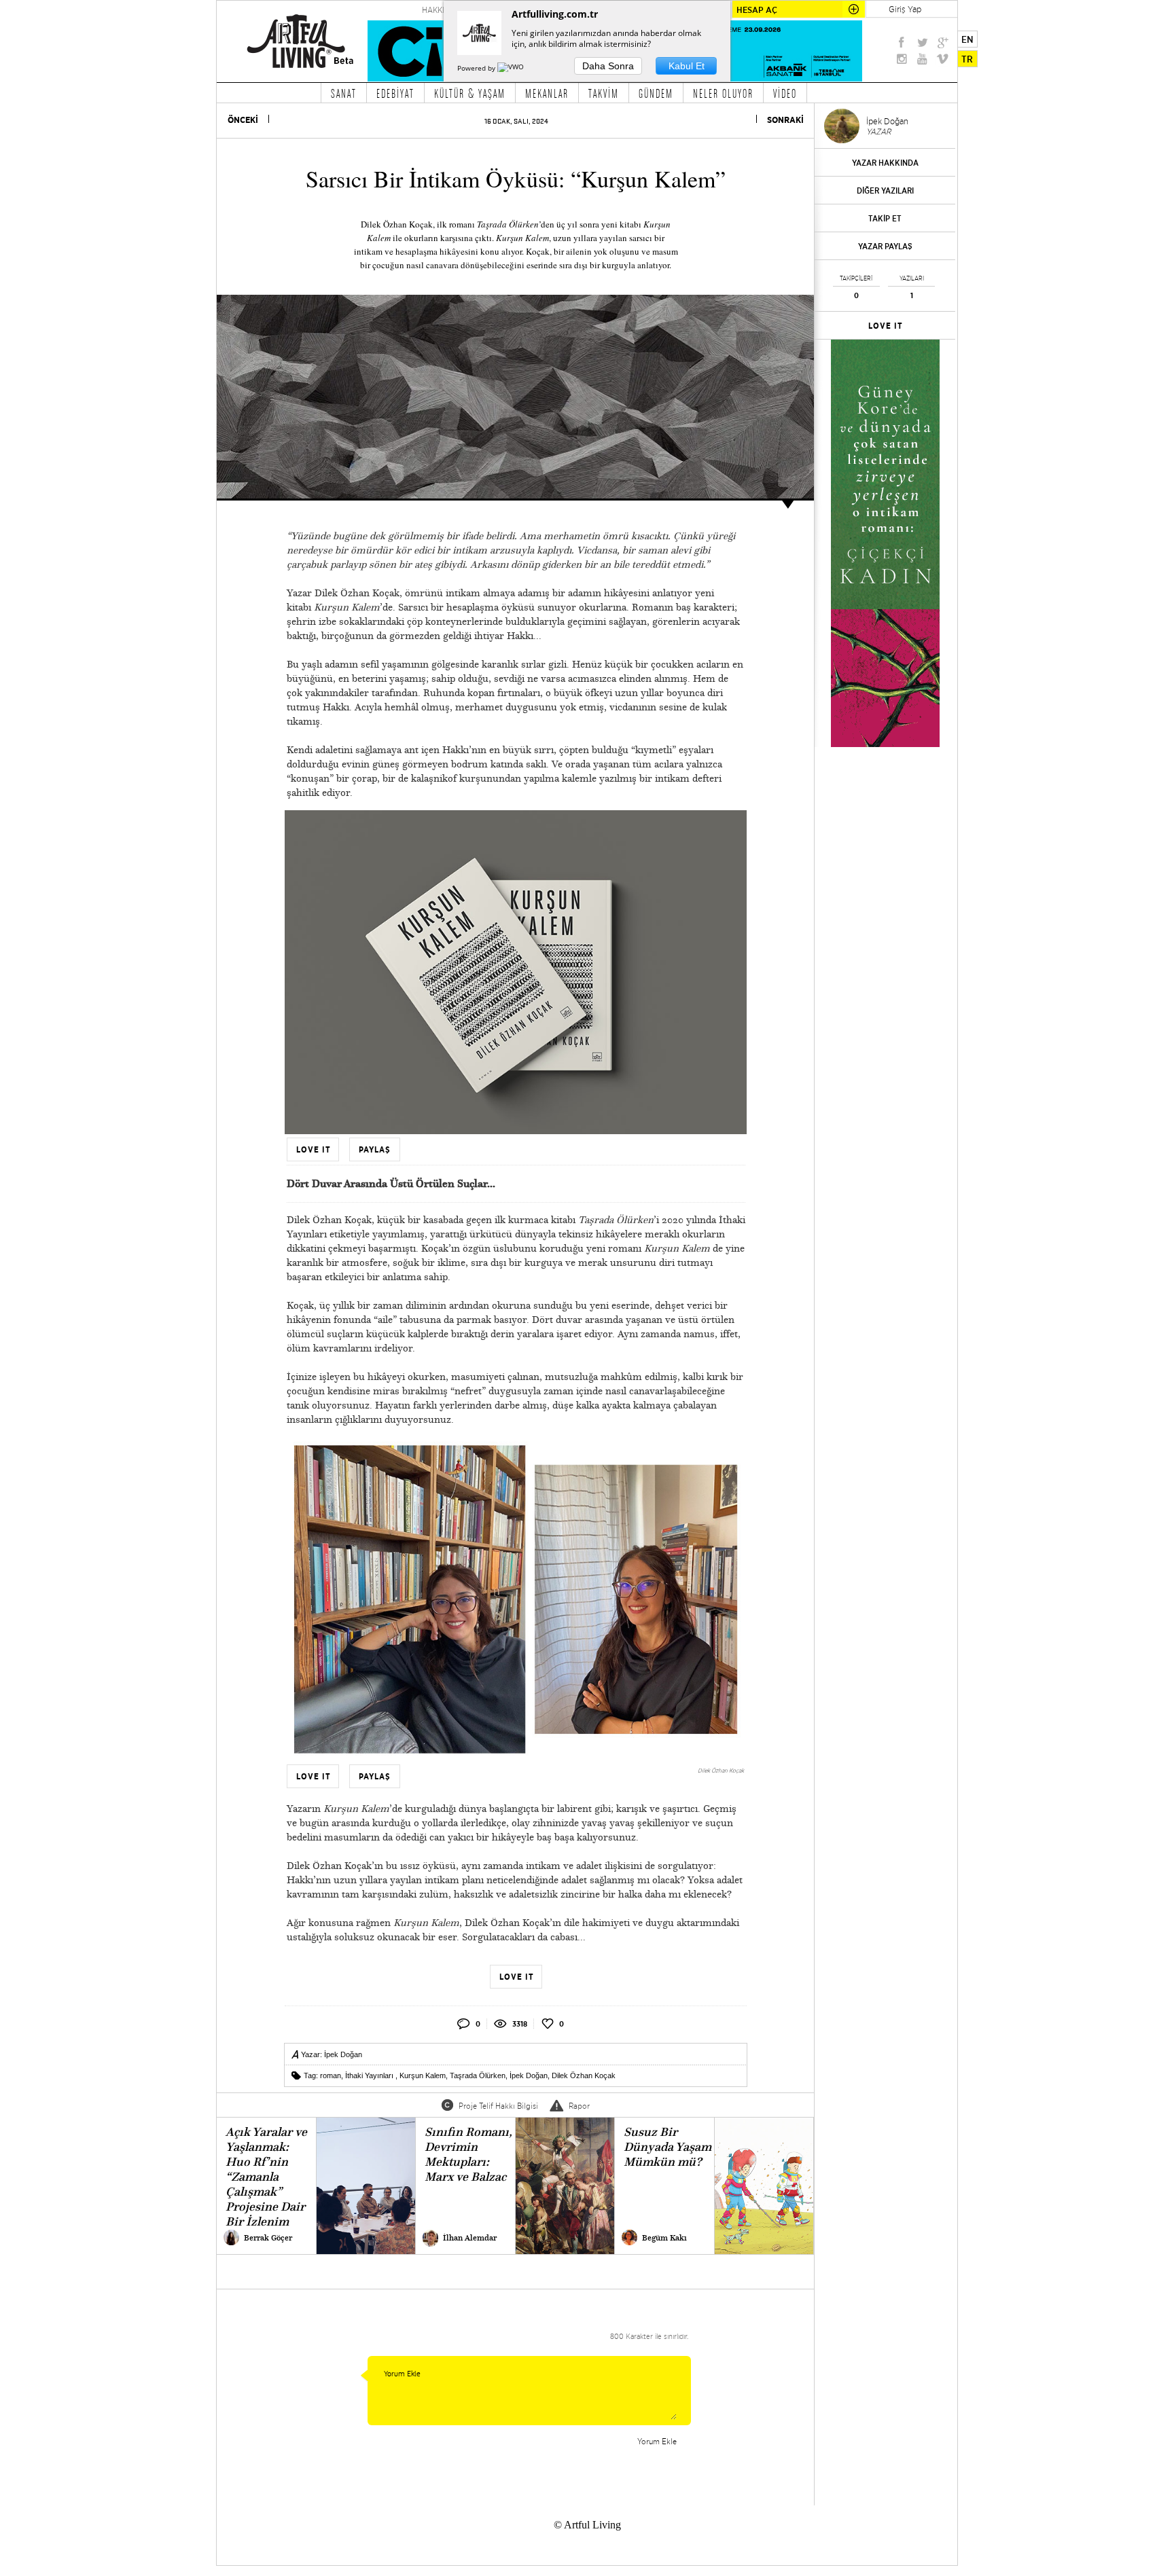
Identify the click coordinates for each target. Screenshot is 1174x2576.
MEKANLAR (547, 93)
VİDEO (785, 93)
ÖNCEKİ (243, 120)
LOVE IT (886, 326)
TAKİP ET (885, 218)
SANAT (344, 93)
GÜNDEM (656, 93)
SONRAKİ (785, 120)
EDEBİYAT (395, 93)
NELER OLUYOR (723, 93)
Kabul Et (687, 66)
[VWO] (512, 68)
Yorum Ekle (657, 2441)
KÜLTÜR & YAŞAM (470, 93)
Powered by (477, 68)
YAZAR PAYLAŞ (885, 246)
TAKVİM (604, 93)
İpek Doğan (343, 2054)
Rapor (579, 2106)
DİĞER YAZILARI (885, 191)
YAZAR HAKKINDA (885, 163)
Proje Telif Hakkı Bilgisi (498, 2106)
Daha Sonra (608, 66)
